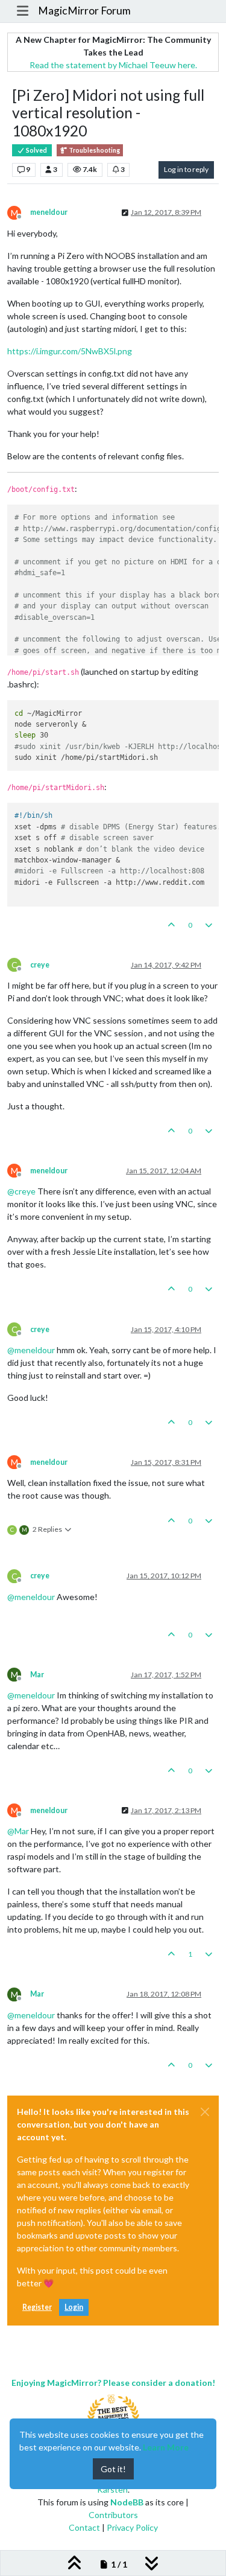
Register (37, 2307)
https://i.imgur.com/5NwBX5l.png (70, 351)
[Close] (205, 2112)
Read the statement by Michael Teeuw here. (113, 65)
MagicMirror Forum (84, 11)
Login (74, 2307)
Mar (37, 1675)
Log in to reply (186, 169)
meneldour (49, 212)
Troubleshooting (94, 150)
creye (40, 965)
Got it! (113, 2469)
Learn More (166, 2447)
